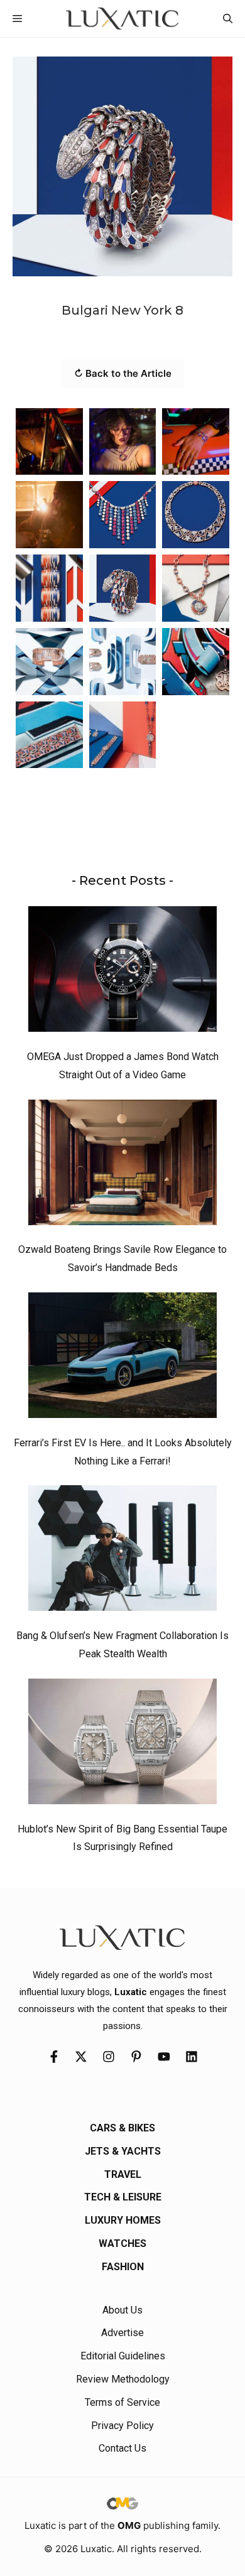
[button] (228, 19)
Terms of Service (122, 2402)
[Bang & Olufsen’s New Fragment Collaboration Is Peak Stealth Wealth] (122, 1551)
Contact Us (122, 2448)
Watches (122, 2243)
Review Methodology (123, 2379)
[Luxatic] (122, 19)
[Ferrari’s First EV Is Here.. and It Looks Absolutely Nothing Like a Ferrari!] (122, 1358)
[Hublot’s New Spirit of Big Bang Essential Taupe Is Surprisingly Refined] (122, 1745)
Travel (123, 2174)
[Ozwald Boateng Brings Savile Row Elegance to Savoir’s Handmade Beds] (122, 1166)
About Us (122, 2310)
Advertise (122, 2333)
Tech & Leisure (123, 2197)
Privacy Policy (122, 2426)
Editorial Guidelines (123, 2356)
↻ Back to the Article (123, 373)
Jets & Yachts (123, 2151)
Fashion (123, 2267)
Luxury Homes (123, 2220)
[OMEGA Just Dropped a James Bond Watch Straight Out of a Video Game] (122, 972)
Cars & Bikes (122, 2128)
